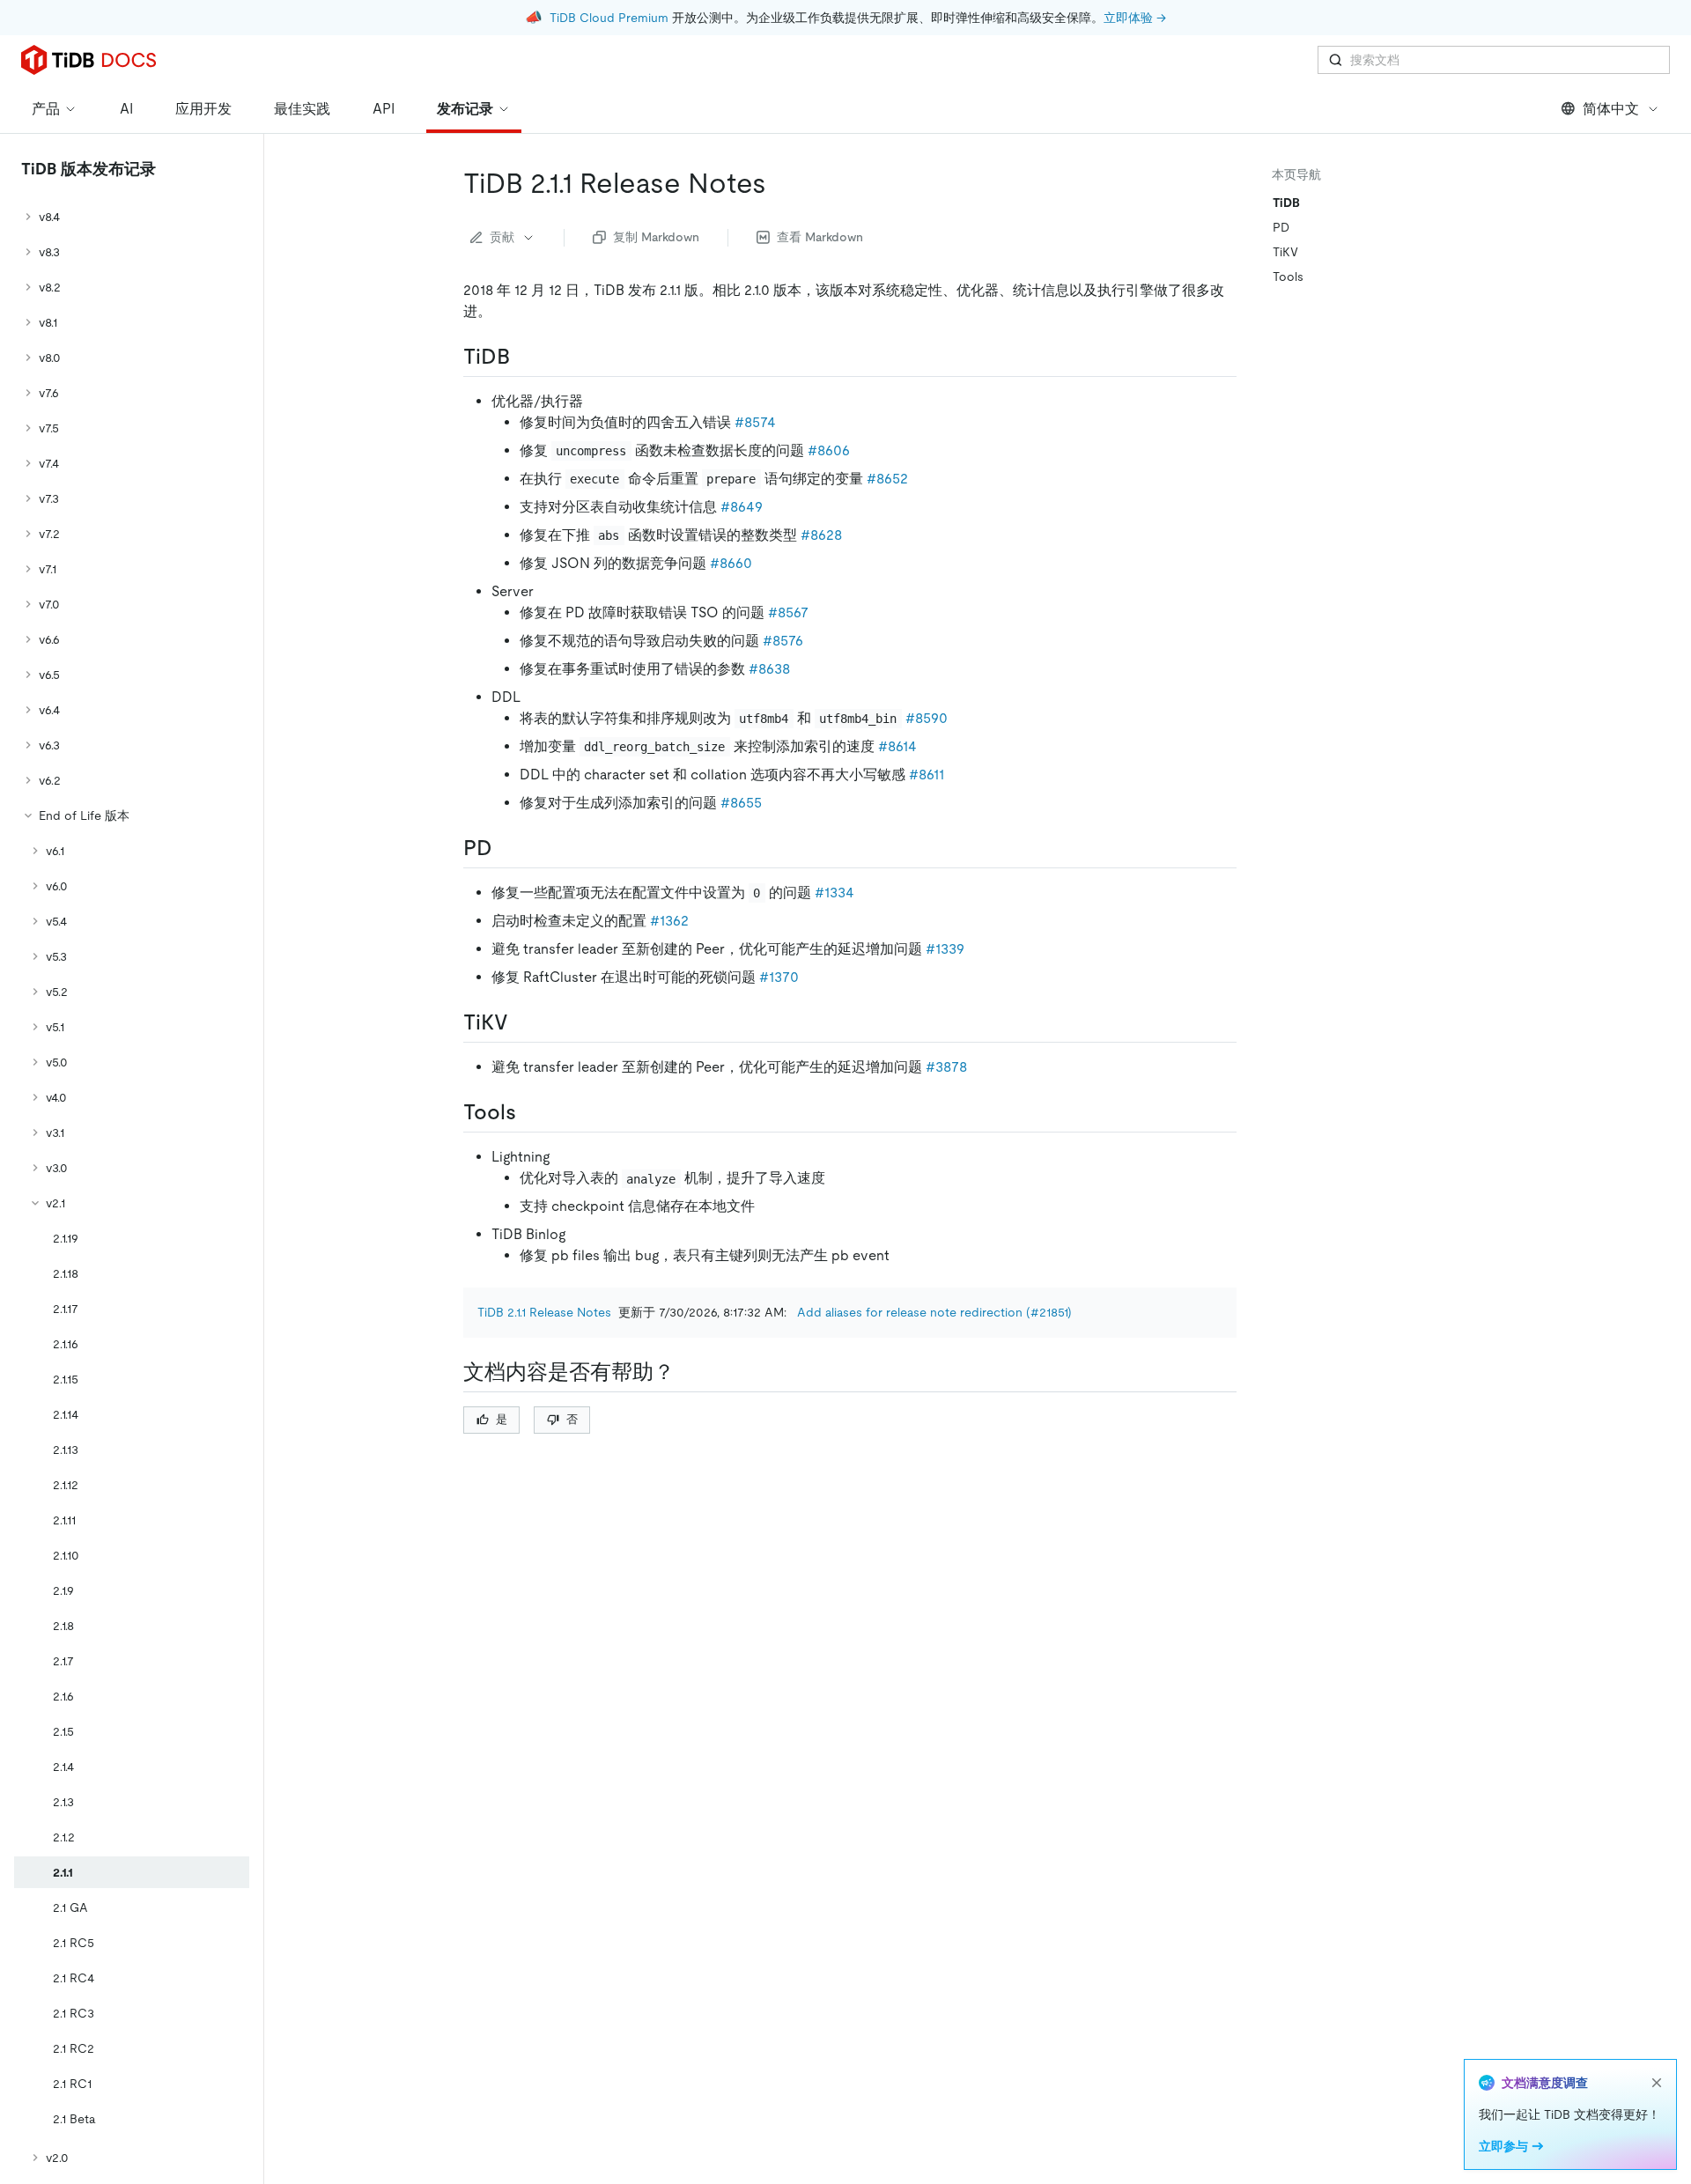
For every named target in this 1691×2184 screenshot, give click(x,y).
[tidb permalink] (524, 357)
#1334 (834, 893)
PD (1281, 227)
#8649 (742, 507)
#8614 (897, 746)
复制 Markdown (656, 237)
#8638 (769, 669)
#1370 (779, 977)
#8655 (741, 803)
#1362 (669, 921)
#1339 (945, 949)
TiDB (1286, 203)
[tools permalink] (530, 1112)
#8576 (783, 641)
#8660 (731, 563)
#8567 (788, 612)
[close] (1657, 2083)
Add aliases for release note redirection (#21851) (934, 1312)
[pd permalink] (506, 848)
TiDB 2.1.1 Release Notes (544, 1312)
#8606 (829, 450)
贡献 (502, 237)
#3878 (946, 1067)
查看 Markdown (820, 237)
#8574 (755, 422)
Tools (1288, 277)
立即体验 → (1135, 18)
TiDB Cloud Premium (609, 18)
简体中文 (1611, 109)
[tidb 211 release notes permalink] (780, 183)
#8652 (887, 479)
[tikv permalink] (522, 1022)
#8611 (927, 775)
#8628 (821, 535)
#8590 (927, 718)
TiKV (1285, 252)
